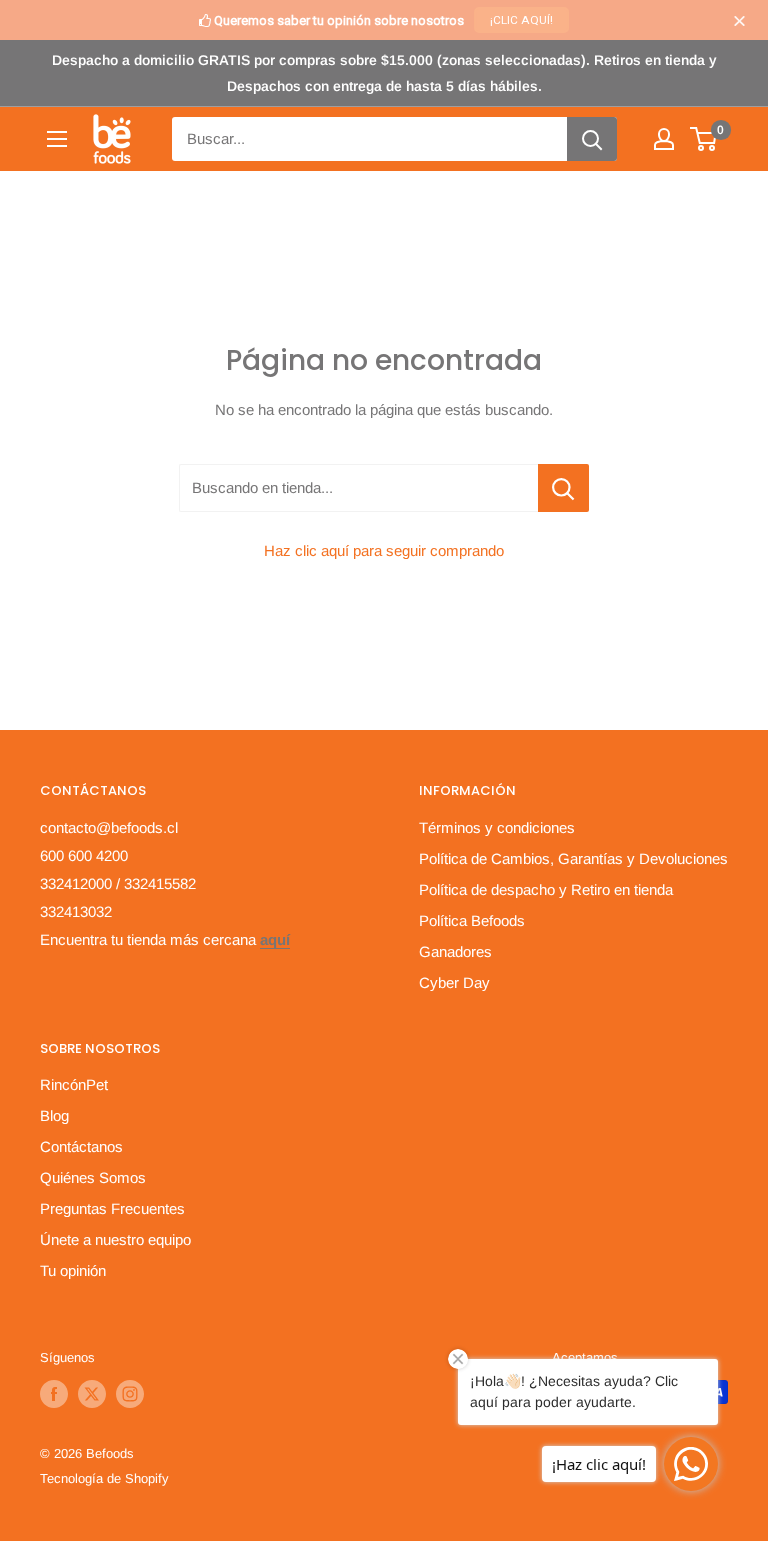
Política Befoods (472, 920)
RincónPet (74, 1084)
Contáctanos (81, 1146)
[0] (704, 139)
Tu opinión (73, 1270)
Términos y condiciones (497, 827)
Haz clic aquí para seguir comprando (384, 550)
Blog (54, 1115)
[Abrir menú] (57, 139)
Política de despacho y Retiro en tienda (546, 889)
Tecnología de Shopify (104, 1478)
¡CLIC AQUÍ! (521, 20)
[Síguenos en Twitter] (92, 1394)
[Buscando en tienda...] (563, 488)
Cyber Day (454, 982)
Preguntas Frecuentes (112, 1208)
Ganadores (455, 951)
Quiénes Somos (93, 1177)
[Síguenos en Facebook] (54, 1394)
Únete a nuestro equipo (115, 1239)
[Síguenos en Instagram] (130, 1394)
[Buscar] (592, 139)
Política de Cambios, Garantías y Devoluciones (573, 858)
